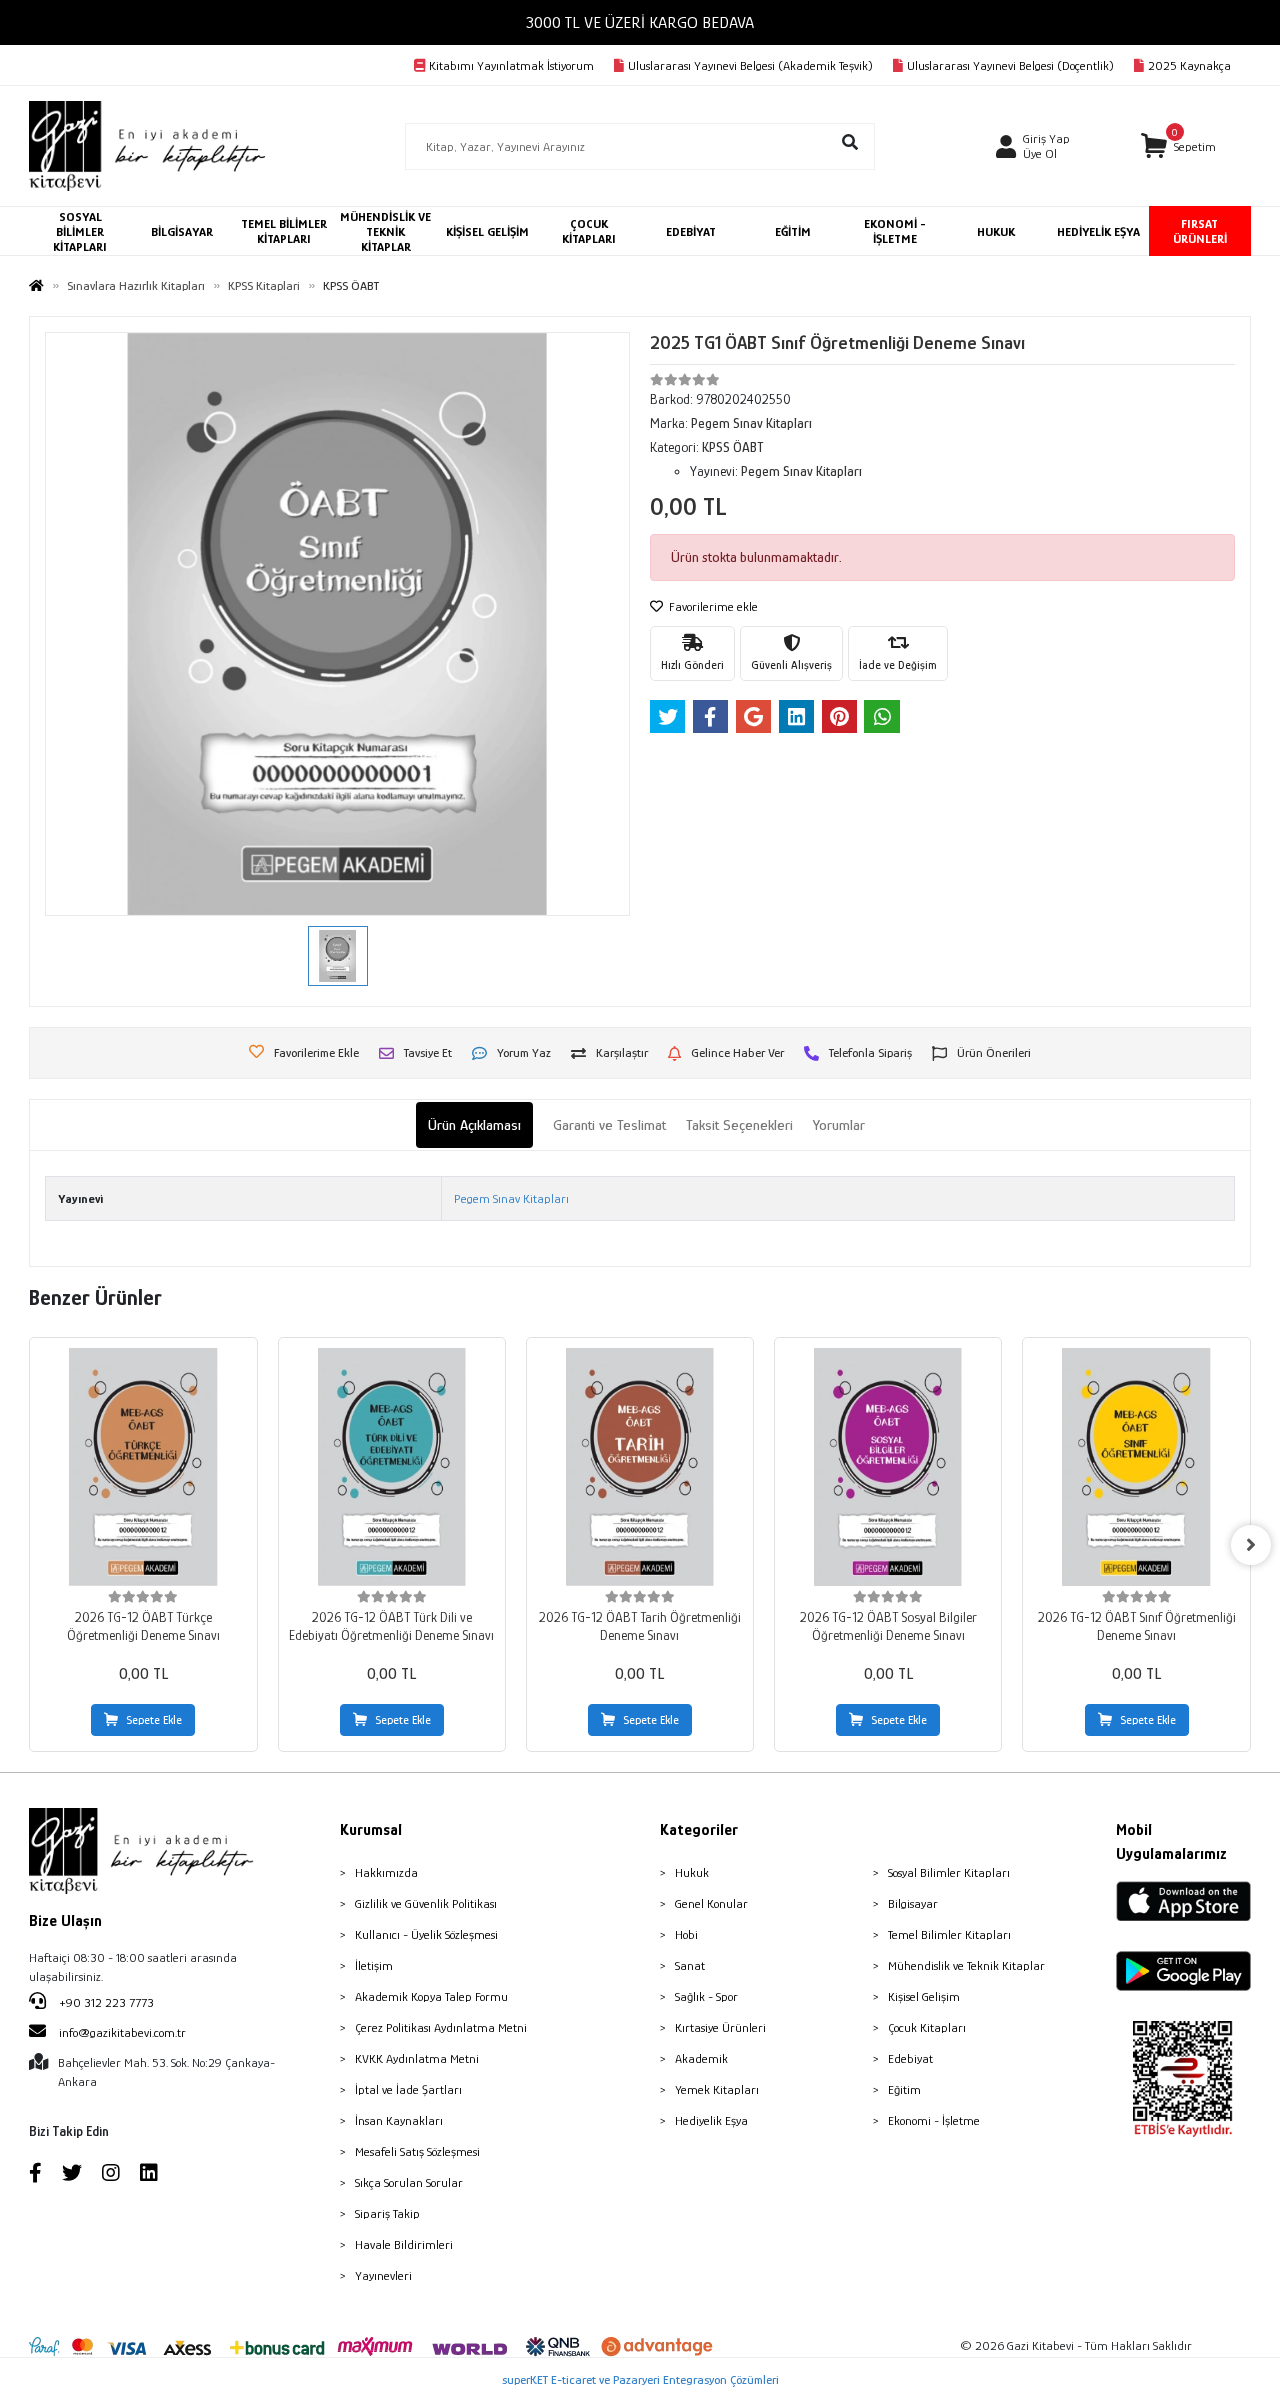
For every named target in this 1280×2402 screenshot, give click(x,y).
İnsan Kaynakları (399, 2120)
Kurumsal (371, 1830)
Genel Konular (711, 1903)
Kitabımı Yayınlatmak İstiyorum (511, 65)
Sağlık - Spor (706, 1996)
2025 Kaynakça (1189, 65)
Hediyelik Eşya (711, 2120)
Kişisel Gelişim (924, 1996)
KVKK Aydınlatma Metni (417, 2058)
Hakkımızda (386, 1872)
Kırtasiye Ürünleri (720, 2027)
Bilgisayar (913, 1903)
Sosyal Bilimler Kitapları (949, 1872)
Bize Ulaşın (65, 1921)
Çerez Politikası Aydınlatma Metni (441, 2027)
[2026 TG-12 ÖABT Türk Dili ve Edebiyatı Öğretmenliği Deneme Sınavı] (392, 1467)
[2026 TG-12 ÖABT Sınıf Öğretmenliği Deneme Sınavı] (1136, 1467)
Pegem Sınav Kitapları (511, 1198)
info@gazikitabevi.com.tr (122, 2032)
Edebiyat (910, 2058)
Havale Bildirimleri (404, 2244)
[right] (1251, 1545)
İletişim (374, 1965)
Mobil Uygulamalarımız (1171, 1842)
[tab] (474, 1125)
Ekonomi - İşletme (934, 2120)
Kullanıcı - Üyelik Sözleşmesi (426, 1934)
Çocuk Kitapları (927, 2027)
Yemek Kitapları (717, 2089)
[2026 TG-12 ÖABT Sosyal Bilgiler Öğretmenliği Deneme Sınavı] (888, 1467)
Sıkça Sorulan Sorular (409, 2182)
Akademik (701, 2058)
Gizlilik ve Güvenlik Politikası (426, 1903)
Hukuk (692, 1872)
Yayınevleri (383, 2275)
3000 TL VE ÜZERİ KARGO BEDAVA (640, 22)
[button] (1178, 146)
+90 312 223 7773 (105, 2002)
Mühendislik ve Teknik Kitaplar (966, 1965)
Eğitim (904, 2089)
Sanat (690, 1965)
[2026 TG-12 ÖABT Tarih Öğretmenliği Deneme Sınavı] (640, 1467)
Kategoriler (699, 1830)
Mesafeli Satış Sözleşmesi (417, 2151)
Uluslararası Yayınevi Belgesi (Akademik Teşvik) (750, 65)
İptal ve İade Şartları (408, 2089)
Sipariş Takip (387, 2213)
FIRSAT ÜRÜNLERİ (1200, 231)
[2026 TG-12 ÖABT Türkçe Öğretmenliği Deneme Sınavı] (143, 1467)
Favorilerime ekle (712, 606)
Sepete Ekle (154, 1720)
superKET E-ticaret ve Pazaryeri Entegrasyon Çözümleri (640, 2379)
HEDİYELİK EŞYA (1098, 231)
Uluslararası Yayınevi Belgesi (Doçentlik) (1010, 65)
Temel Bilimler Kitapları (949, 1934)
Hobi (686, 1934)
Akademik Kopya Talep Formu (431, 1996)
